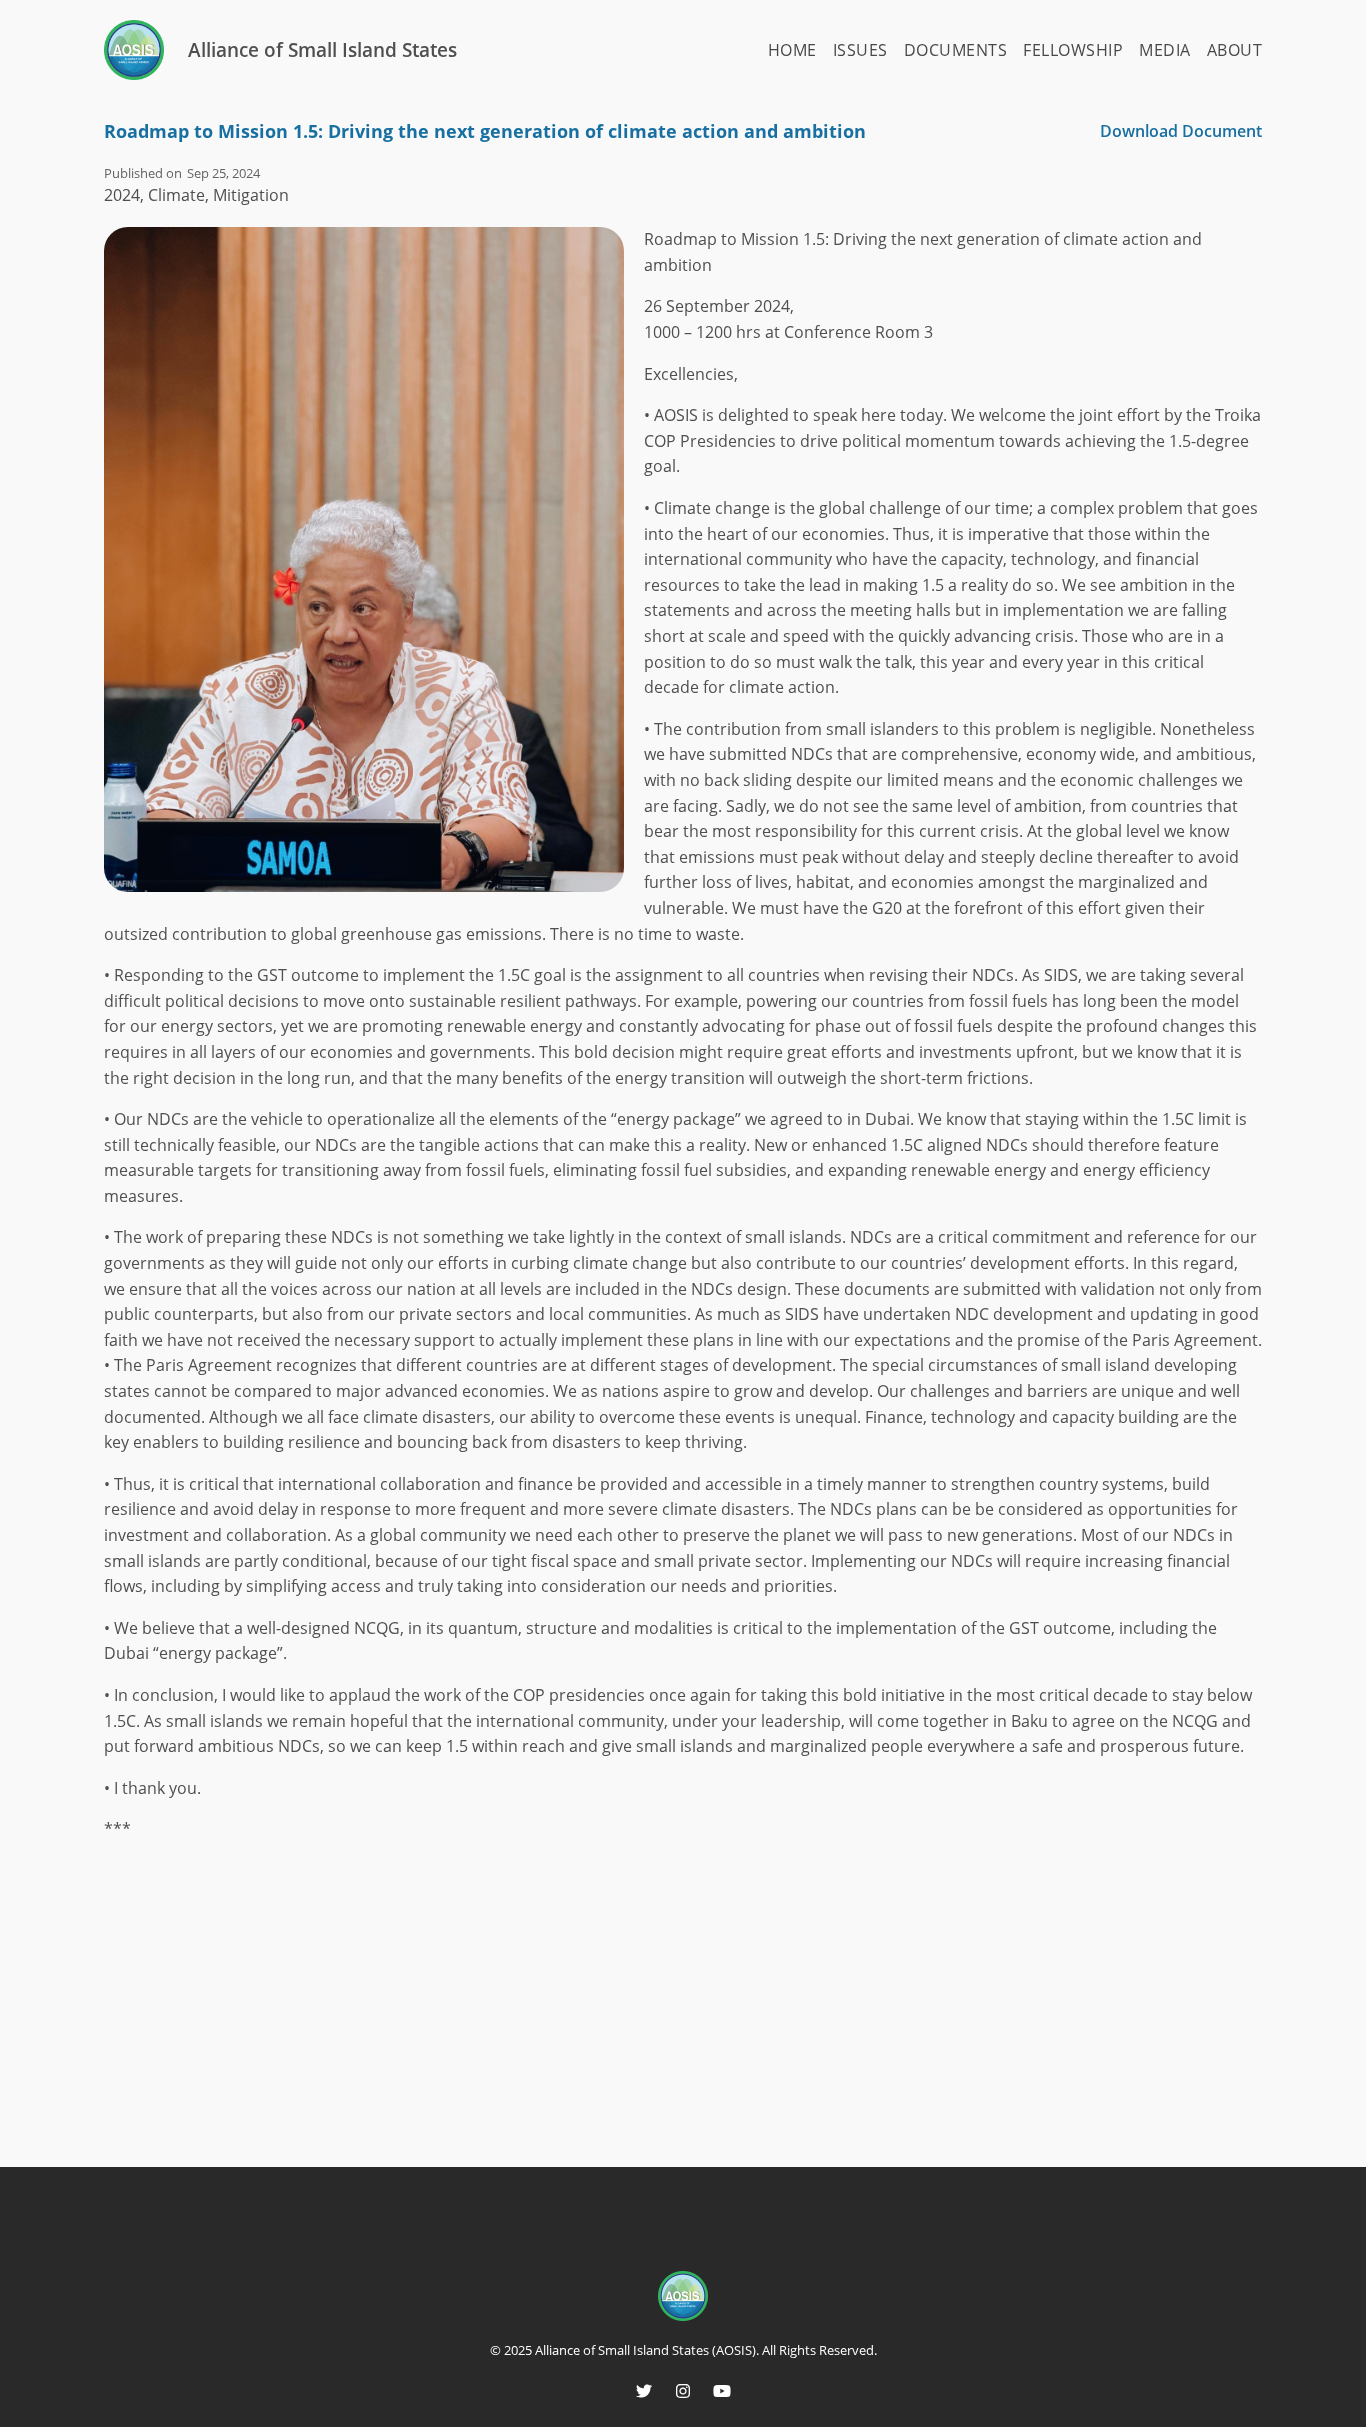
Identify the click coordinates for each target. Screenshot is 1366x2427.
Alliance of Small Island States (322, 49)
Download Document (1181, 131)
